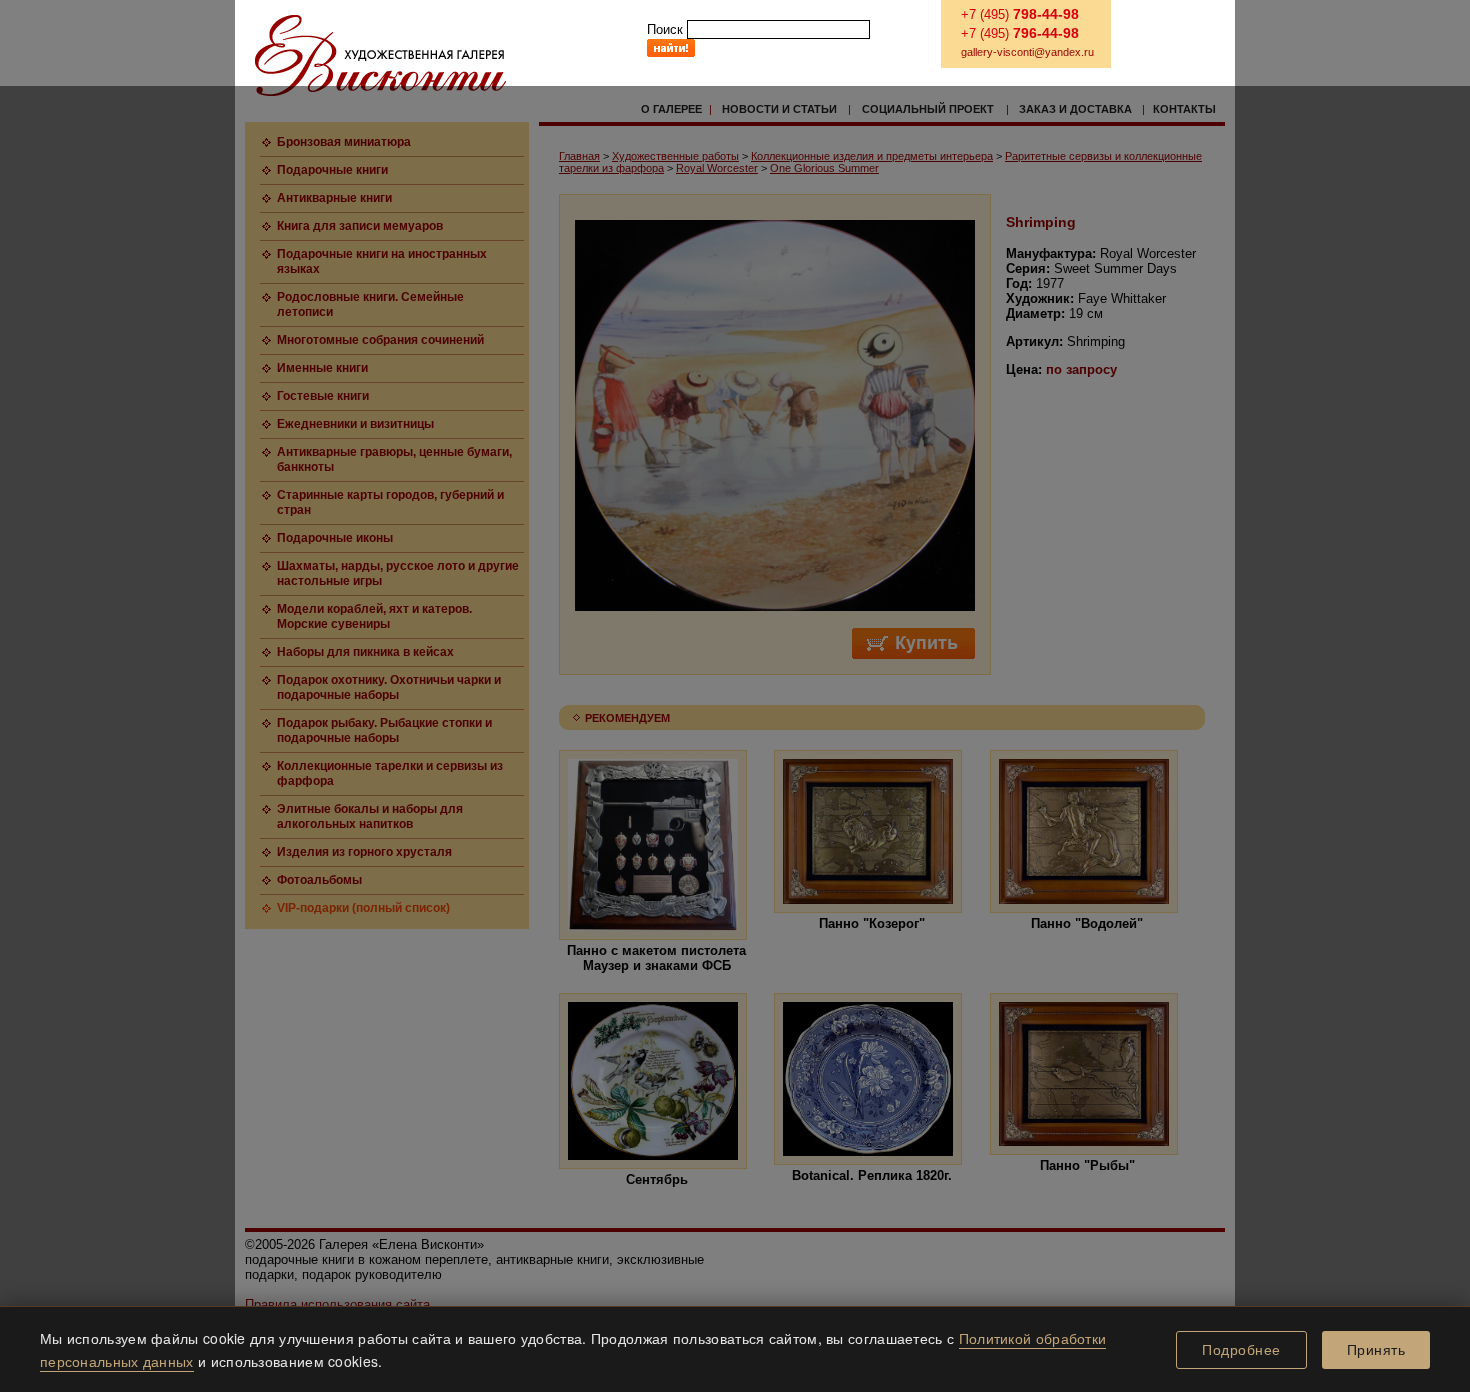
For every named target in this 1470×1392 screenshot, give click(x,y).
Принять (1376, 1350)
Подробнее (1241, 1350)
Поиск (665, 29)
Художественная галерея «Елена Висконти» (380, 55)
